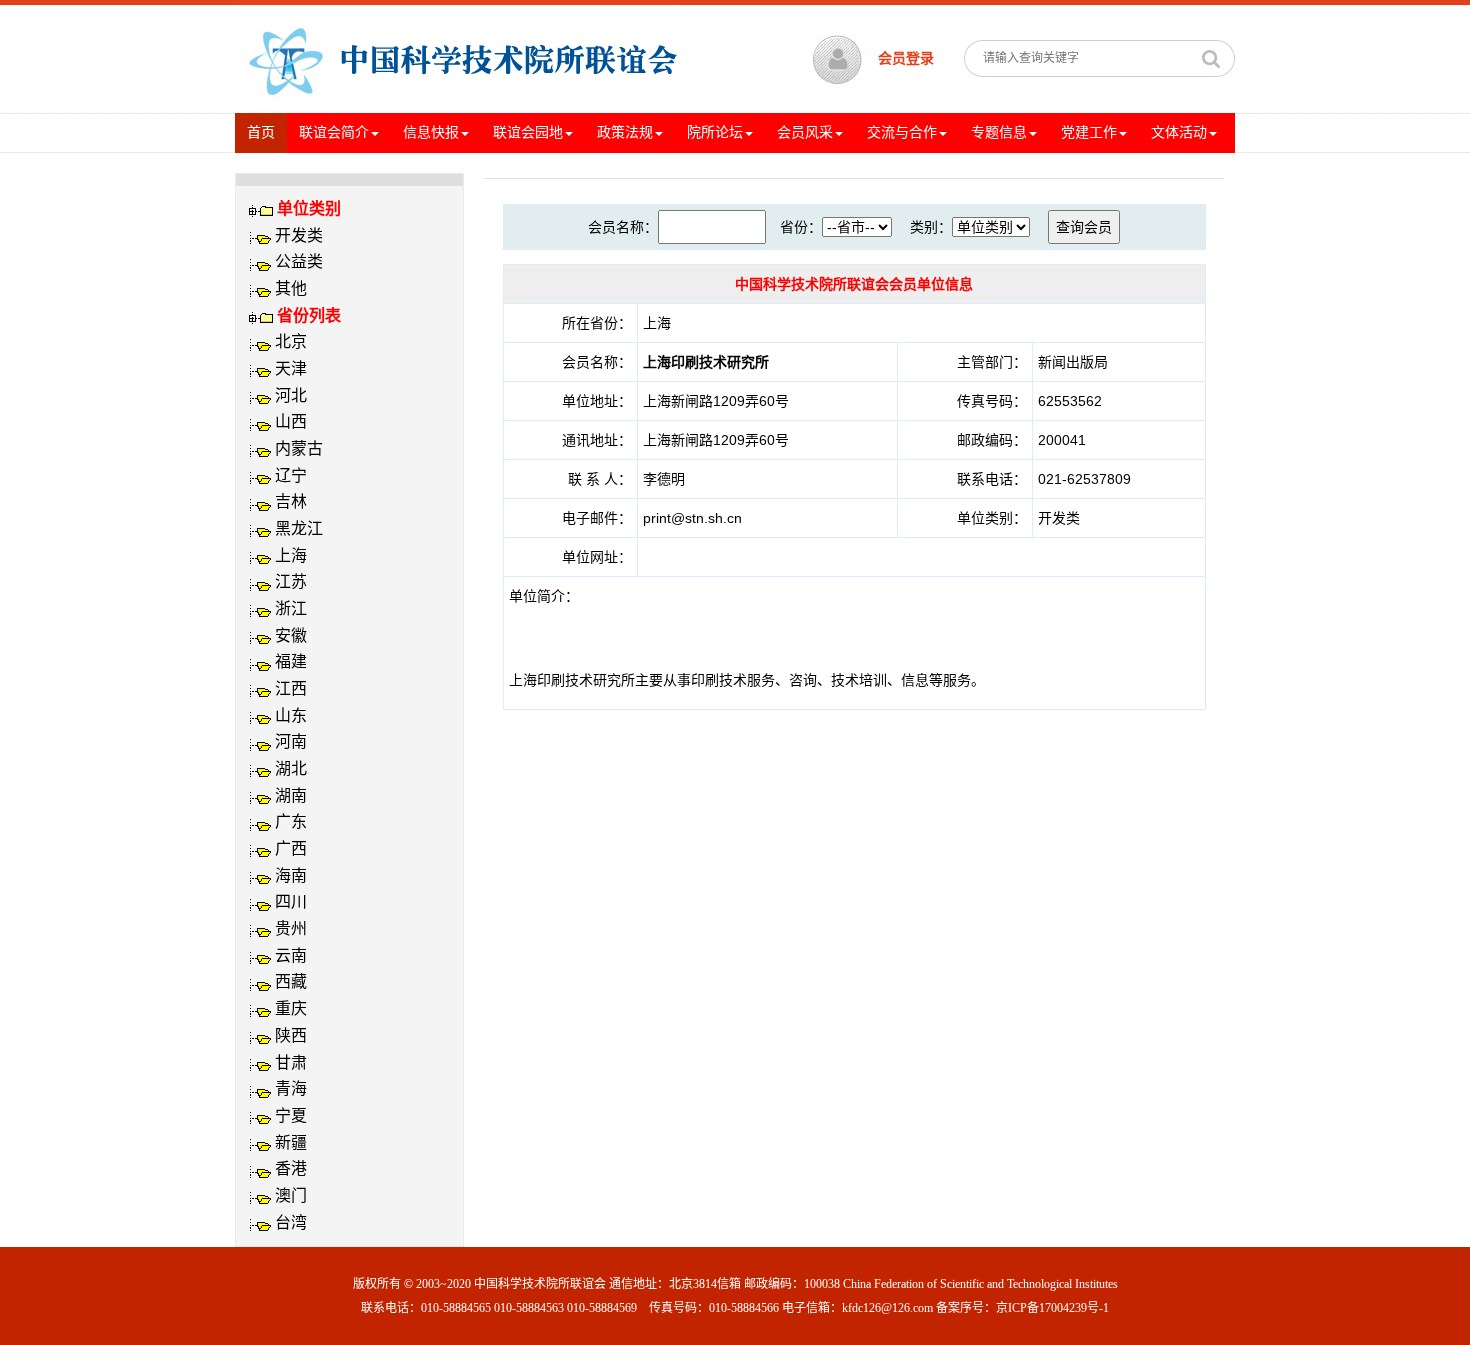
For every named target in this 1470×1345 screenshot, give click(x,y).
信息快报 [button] (431, 132)
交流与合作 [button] (902, 132)
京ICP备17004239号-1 (1052, 1308)
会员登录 (906, 58)
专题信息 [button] (999, 132)
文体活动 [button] (1179, 132)
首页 (267, 132)
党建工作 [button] (1089, 132)
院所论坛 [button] (715, 132)
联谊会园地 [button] (528, 132)
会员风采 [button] (805, 132)
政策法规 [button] (625, 132)
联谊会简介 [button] (334, 132)
